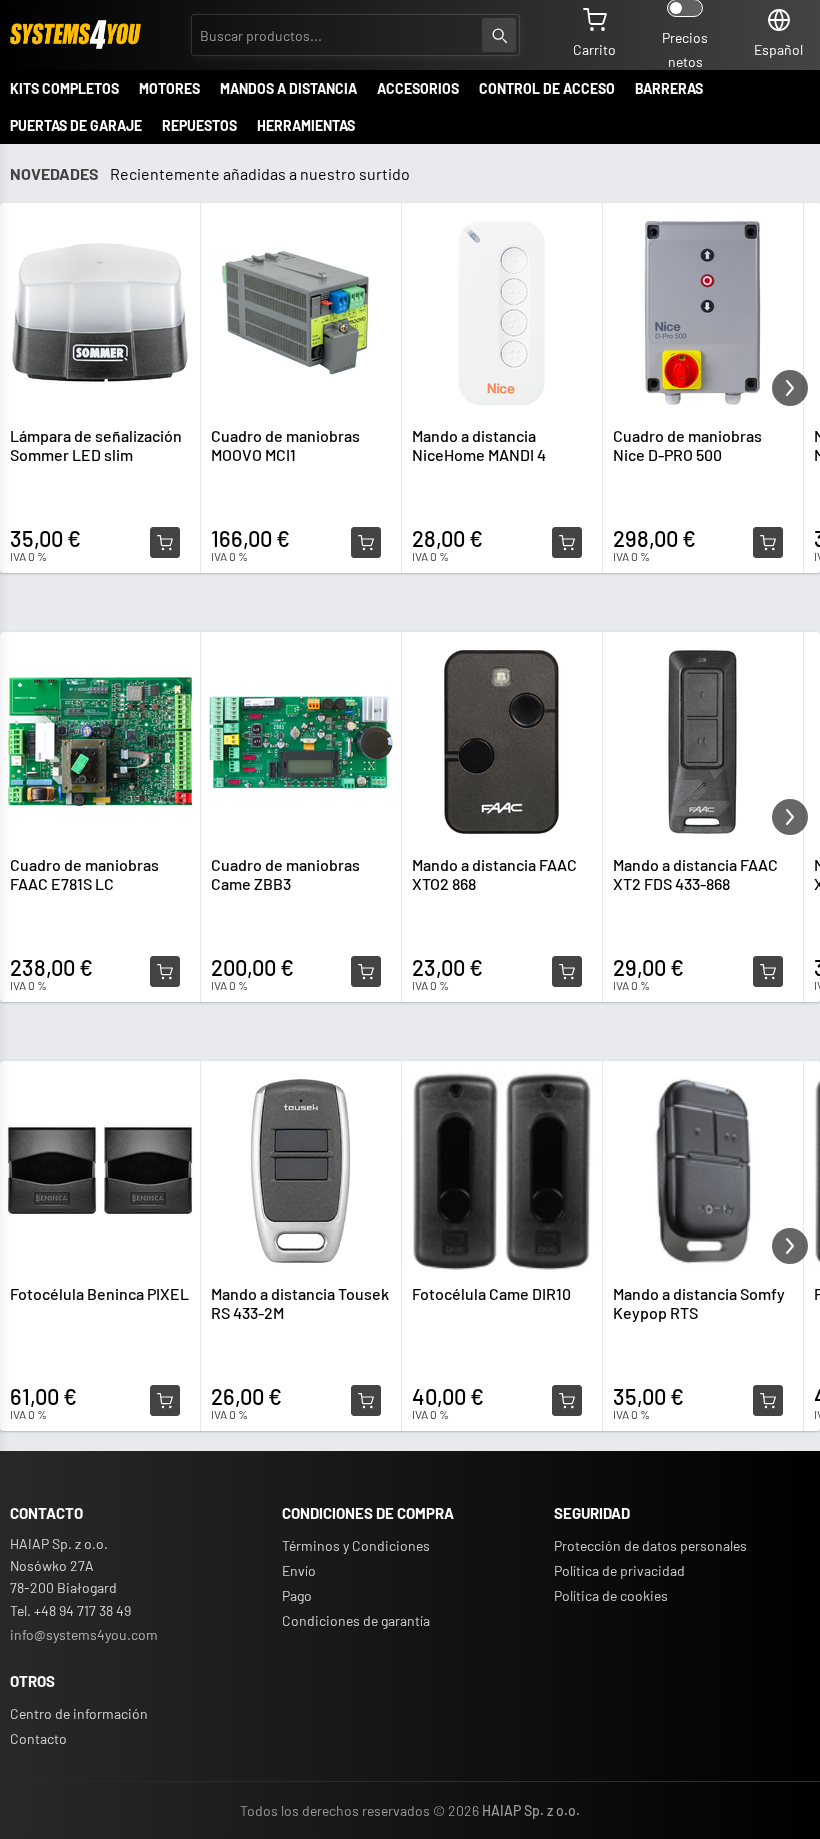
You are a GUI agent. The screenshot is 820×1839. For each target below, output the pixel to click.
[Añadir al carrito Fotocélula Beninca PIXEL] (165, 1401)
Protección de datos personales (650, 1545)
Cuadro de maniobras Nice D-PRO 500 (687, 445)
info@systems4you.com (84, 1634)
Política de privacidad (619, 1570)
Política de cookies (611, 1595)
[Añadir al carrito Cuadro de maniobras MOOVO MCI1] (366, 543)
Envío (299, 1570)
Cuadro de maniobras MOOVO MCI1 (285, 445)
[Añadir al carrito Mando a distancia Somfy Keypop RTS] (768, 1401)
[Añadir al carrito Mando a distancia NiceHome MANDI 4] (567, 543)
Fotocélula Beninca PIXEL (99, 1293)
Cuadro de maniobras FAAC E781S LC (84, 874)
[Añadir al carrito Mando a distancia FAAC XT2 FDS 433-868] (768, 972)
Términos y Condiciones (356, 1545)
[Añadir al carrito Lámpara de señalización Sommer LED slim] (165, 543)
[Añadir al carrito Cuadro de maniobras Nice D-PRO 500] (768, 543)
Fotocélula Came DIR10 (491, 1293)
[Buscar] (499, 35)
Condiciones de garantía (356, 1620)
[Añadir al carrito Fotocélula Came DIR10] (567, 1401)
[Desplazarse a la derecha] (790, 388)
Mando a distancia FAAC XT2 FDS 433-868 (695, 874)
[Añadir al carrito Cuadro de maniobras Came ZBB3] (366, 972)
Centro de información (79, 1713)
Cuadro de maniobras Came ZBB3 (285, 874)
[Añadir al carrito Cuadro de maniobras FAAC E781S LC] (165, 972)
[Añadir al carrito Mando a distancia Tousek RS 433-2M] (366, 1401)
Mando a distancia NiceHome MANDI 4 (479, 445)
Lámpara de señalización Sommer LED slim (96, 445)
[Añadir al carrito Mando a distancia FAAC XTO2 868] (567, 972)
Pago (297, 1595)
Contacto (38, 1738)
